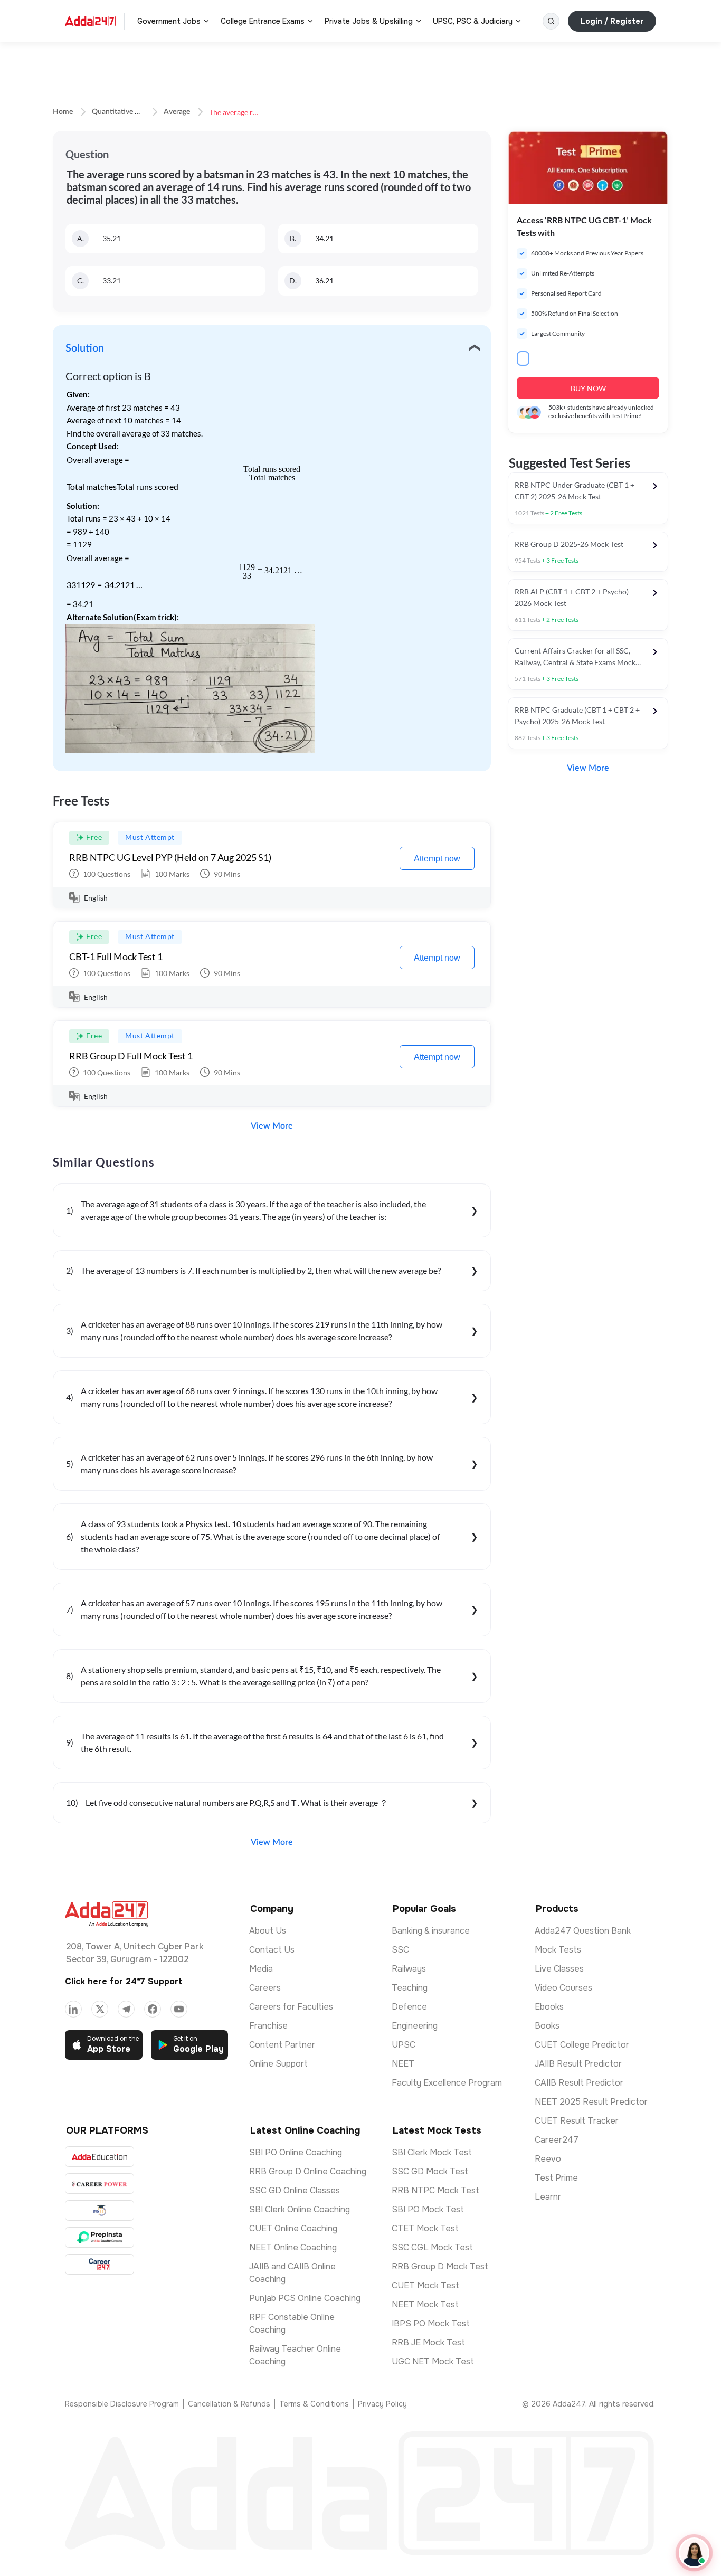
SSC (400, 1950)
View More (272, 1126)
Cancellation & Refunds (229, 2404)
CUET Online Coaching (293, 2228)
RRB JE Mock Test (428, 2342)
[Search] (551, 21)
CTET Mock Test (425, 2228)
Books (547, 2026)
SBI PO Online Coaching (296, 2152)
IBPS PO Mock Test (431, 2323)
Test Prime (556, 2178)
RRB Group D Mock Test (440, 2266)
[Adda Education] (99, 2157)
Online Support (278, 2064)
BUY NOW (588, 388)
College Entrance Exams (263, 21)
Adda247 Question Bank (583, 1931)
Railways (409, 1969)
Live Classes (559, 1969)
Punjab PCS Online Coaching (305, 2298)
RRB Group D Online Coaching (308, 2171)
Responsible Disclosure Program (122, 2404)
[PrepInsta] (99, 2237)
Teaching (410, 1988)
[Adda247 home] (90, 21)
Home (63, 112)
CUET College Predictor (582, 2045)
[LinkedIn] (73, 2009)
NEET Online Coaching (293, 2247)
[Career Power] (99, 2184)
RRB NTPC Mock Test (435, 2190)
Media (261, 1969)
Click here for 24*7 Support (124, 1981)
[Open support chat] (694, 2553)
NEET (403, 2064)
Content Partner (282, 2045)
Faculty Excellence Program (447, 2083)
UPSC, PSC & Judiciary (473, 21)
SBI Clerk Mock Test (432, 2152)
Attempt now (437, 859)
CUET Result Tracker (577, 2121)
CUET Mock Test (425, 2285)
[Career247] (99, 2264)
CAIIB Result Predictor (579, 2083)
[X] (100, 2009)
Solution (85, 348)
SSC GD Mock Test (430, 2171)
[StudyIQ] (99, 2210)
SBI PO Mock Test (428, 2209)
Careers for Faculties (291, 2007)
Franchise (268, 2026)
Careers (265, 1988)
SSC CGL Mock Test (432, 2247)
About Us (268, 1931)
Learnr (548, 2197)
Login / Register (612, 21)
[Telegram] (126, 2009)
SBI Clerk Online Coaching (300, 2209)
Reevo (548, 2159)
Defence (409, 2007)
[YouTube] (179, 2009)
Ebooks (549, 2007)
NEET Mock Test (425, 2304)
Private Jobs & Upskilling (369, 21)
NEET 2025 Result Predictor (591, 2102)
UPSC (404, 2045)
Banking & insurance (431, 1931)
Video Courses (563, 1988)
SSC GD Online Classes (295, 2190)
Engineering (415, 2026)
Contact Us (272, 1950)
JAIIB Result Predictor (578, 2064)
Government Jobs (169, 21)
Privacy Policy (382, 2404)
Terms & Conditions (314, 2404)
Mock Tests (558, 1950)
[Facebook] (153, 2009)
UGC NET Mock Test (433, 2361)
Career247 (557, 2140)
